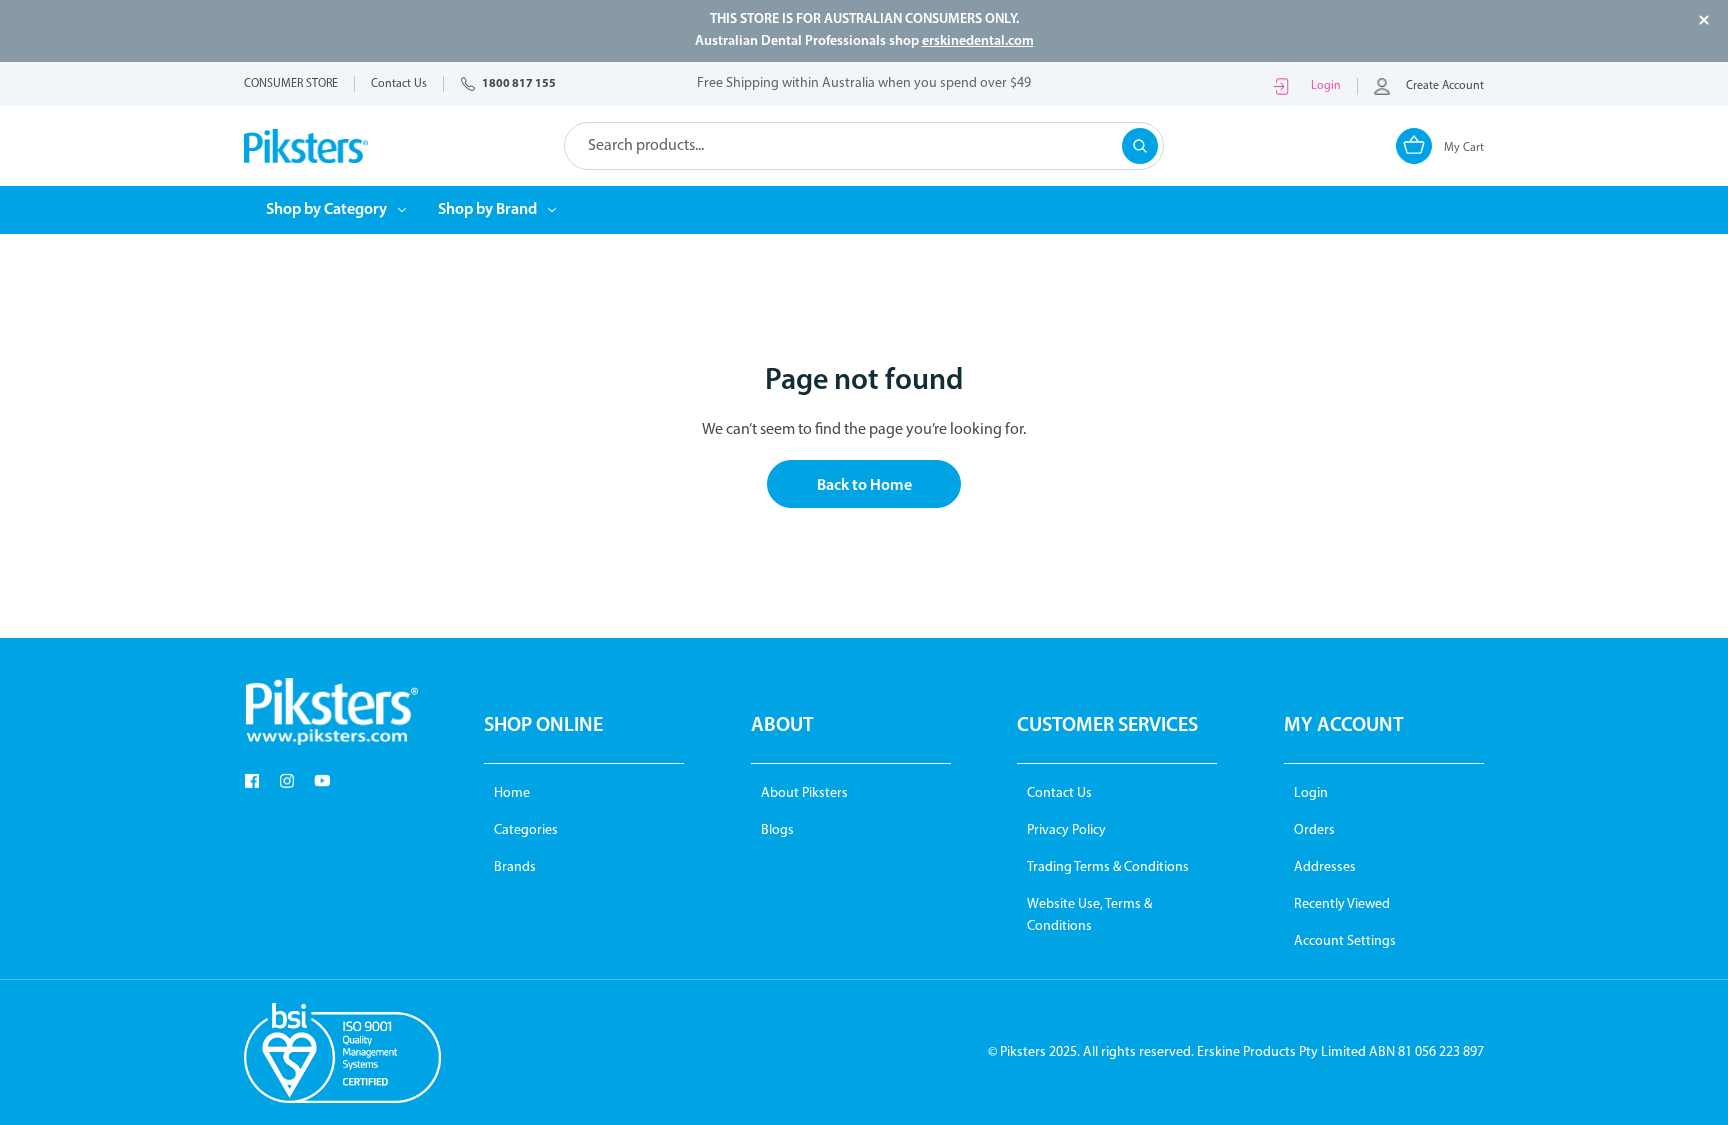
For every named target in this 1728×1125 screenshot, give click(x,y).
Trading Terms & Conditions (1108, 867)
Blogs (777, 830)
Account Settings (1345, 941)
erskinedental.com (978, 41)
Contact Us (1059, 793)
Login (1326, 86)
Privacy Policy (1066, 830)
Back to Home (864, 486)
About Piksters (804, 793)
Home (512, 793)
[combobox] (864, 146)
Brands (515, 867)
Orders (1314, 830)
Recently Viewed (1342, 904)
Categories (526, 830)
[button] (331, 711)
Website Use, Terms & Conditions (1089, 915)
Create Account (1445, 86)
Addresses (1325, 867)
